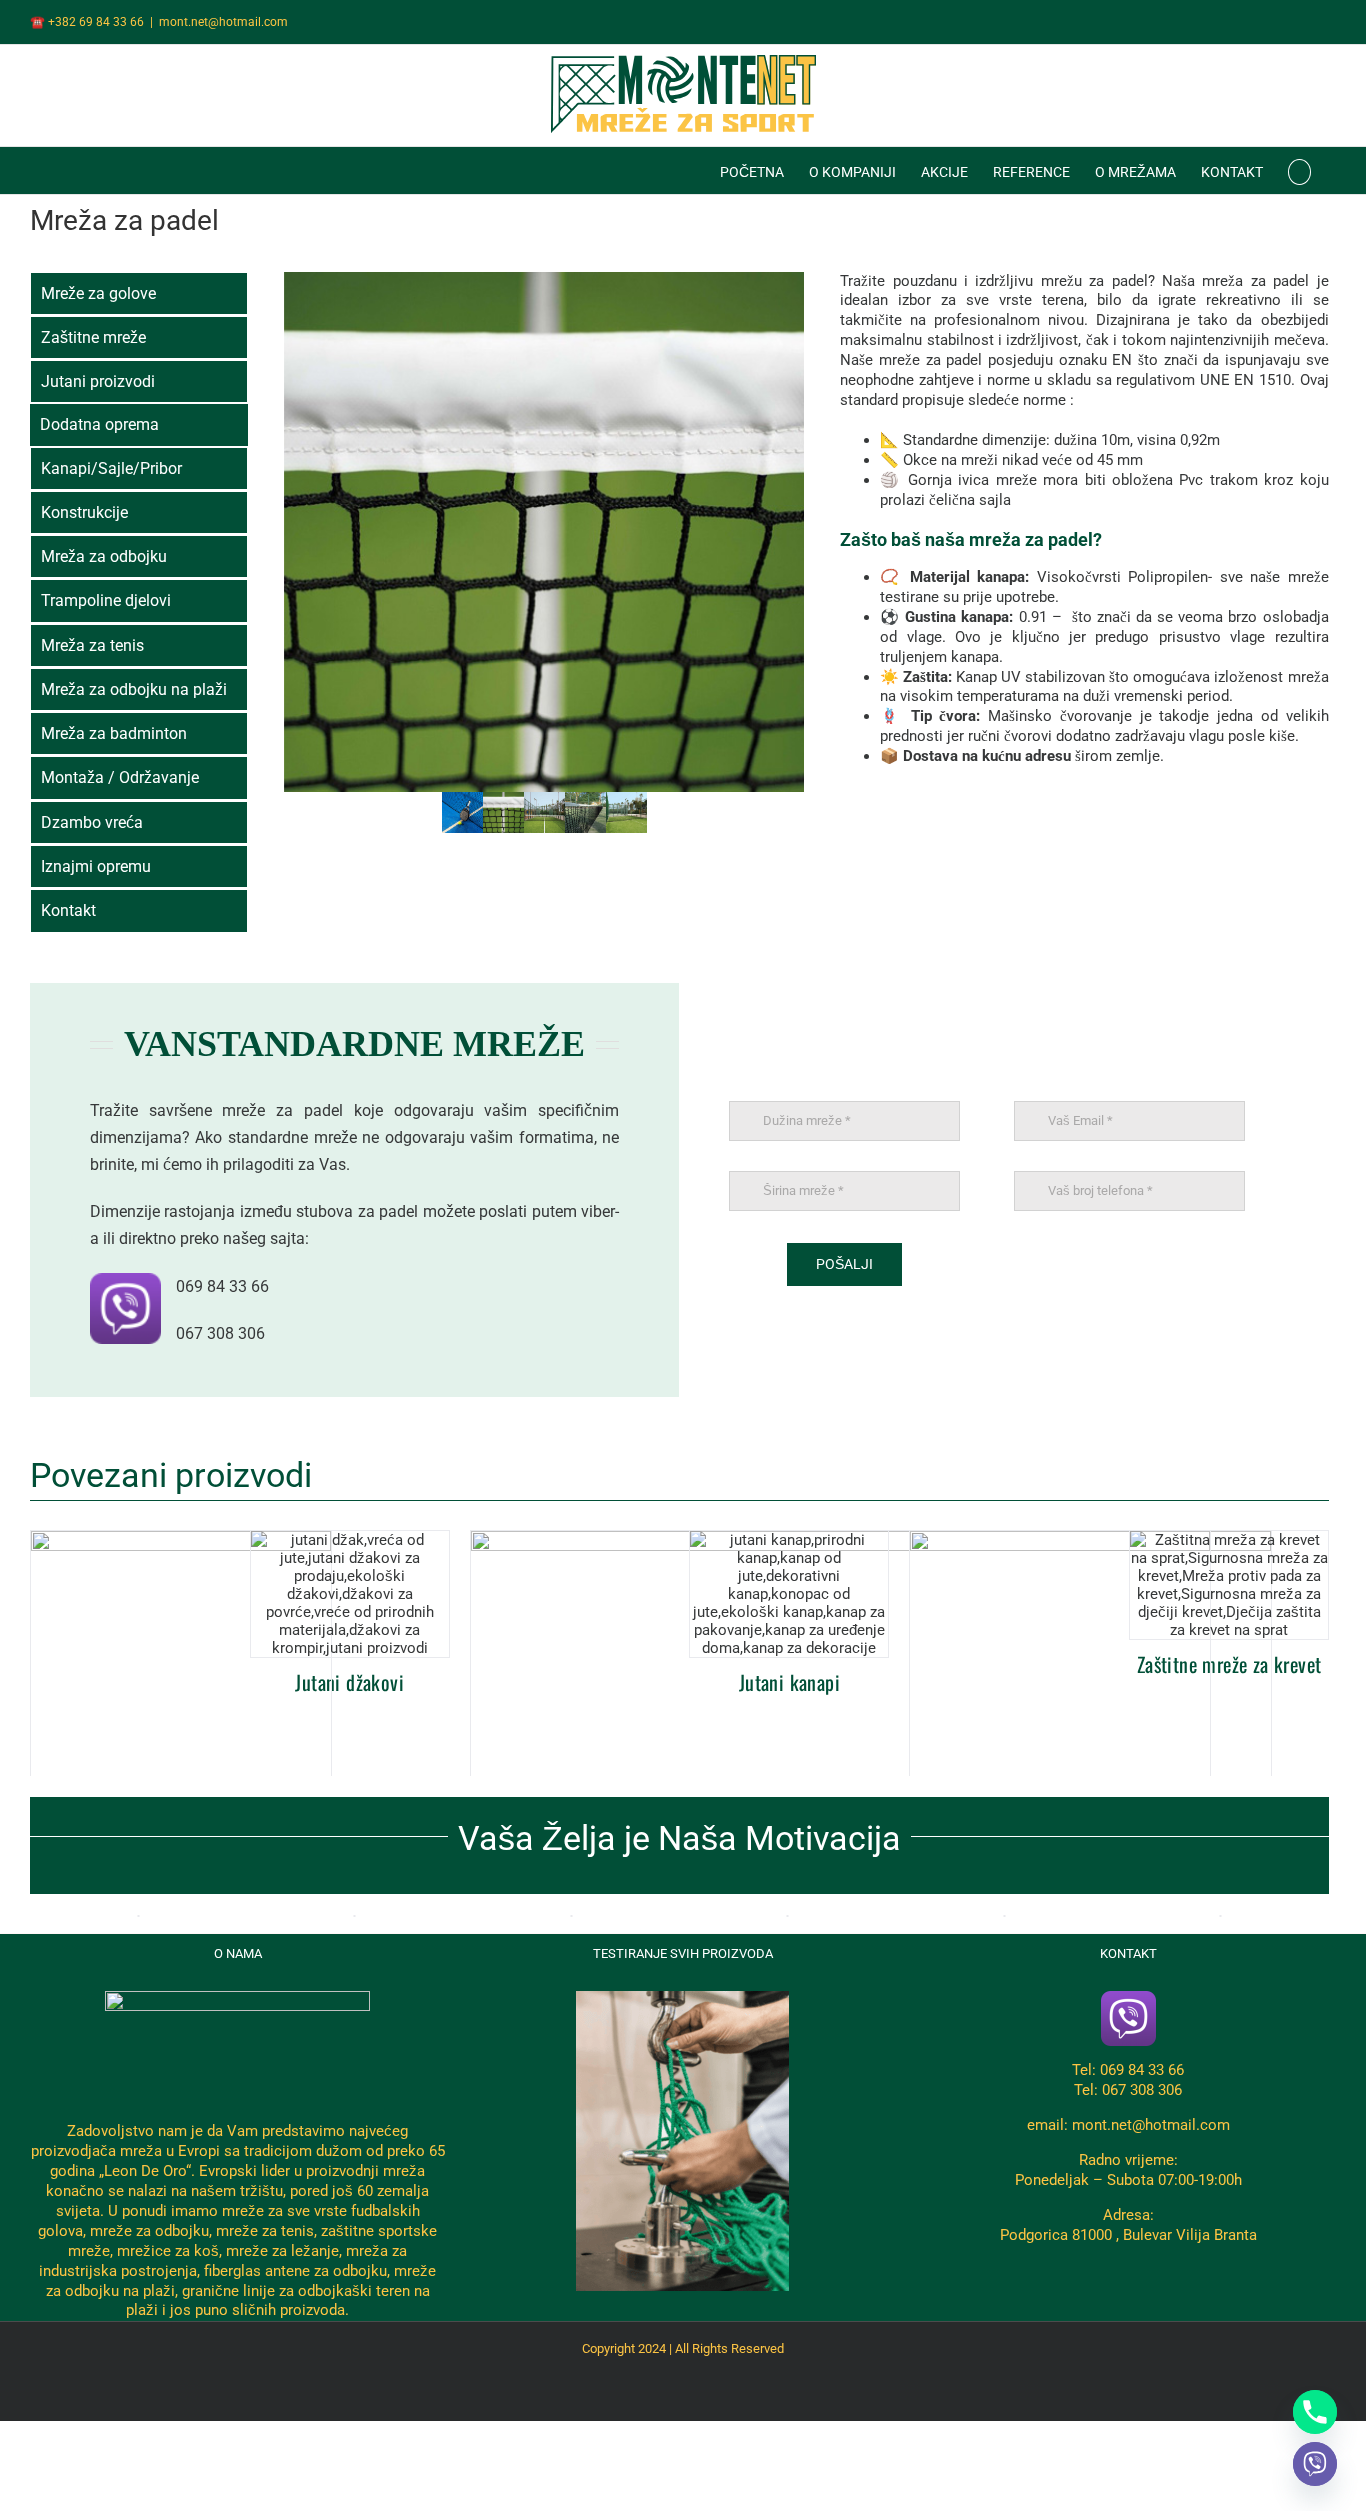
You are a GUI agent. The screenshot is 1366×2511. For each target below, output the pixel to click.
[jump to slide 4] (585, 812)
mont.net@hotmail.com (223, 22)
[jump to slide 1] (462, 812)
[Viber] (1315, 2464)
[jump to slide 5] (626, 812)
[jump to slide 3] (544, 812)
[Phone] (1315, 2412)
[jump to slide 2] (503, 812)
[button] (1299, 170)
